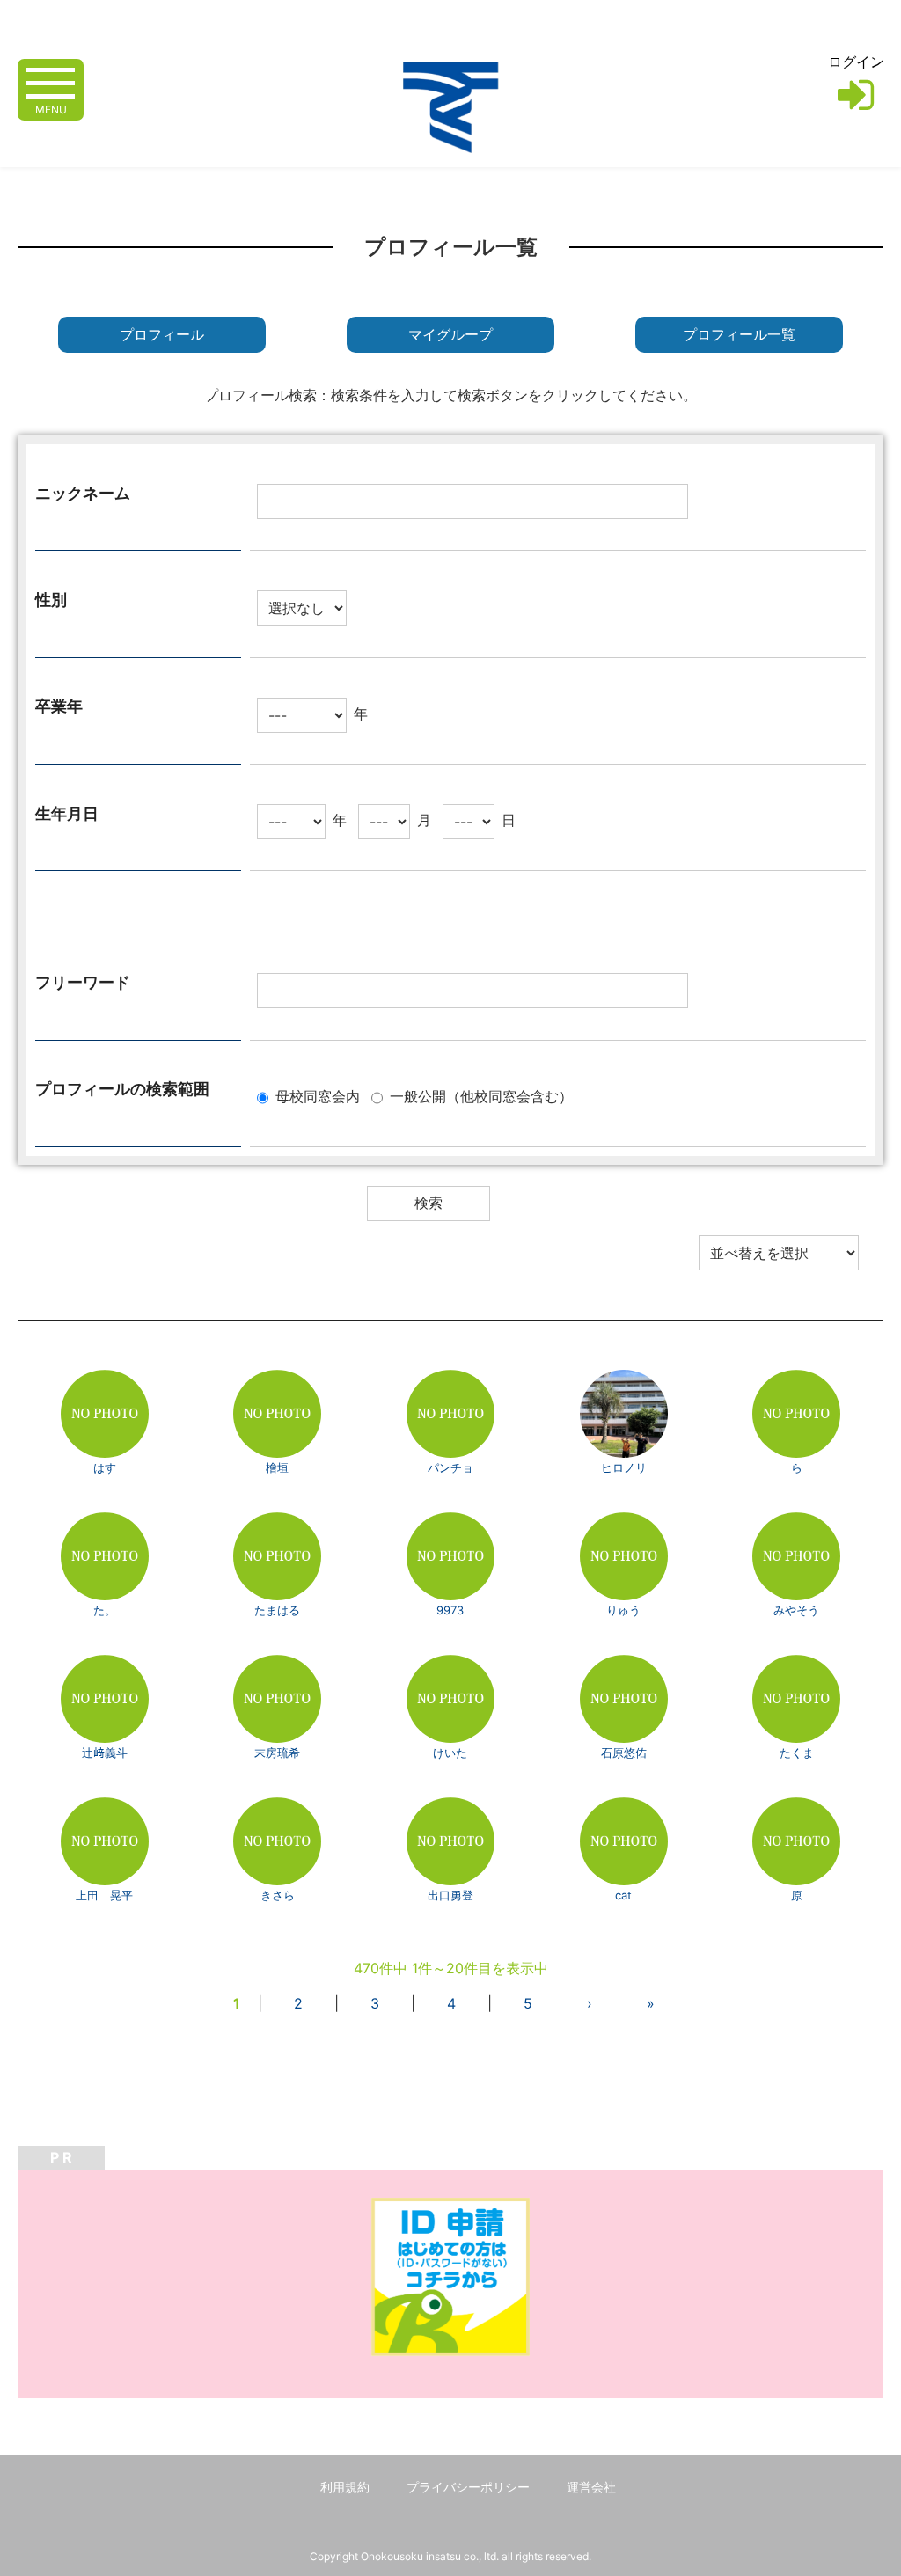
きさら (278, 1895)
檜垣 (277, 1467)
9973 (450, 1610)
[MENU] (51, 81)
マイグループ (450, 335)
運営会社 (591, 2487)
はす (105, 1467)
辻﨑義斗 (105, 1753)
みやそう (796, 1610)
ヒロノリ (624, 1467)
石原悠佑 (624, 1753)
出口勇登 (450, 1895)
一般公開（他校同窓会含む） (481, 1096)
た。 (105, 1610)
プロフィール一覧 (739, 335)
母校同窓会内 (318, 1096)
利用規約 (345, 2487)
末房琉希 (277, 1753)
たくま (797, 1753)
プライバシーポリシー (468, 2487)
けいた (450, 1753)
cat (623, 1895)
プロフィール (162, 335)
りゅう (623, 1610)
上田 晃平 (104, 1895)
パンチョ (450, 1467)
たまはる (277, 1610)
